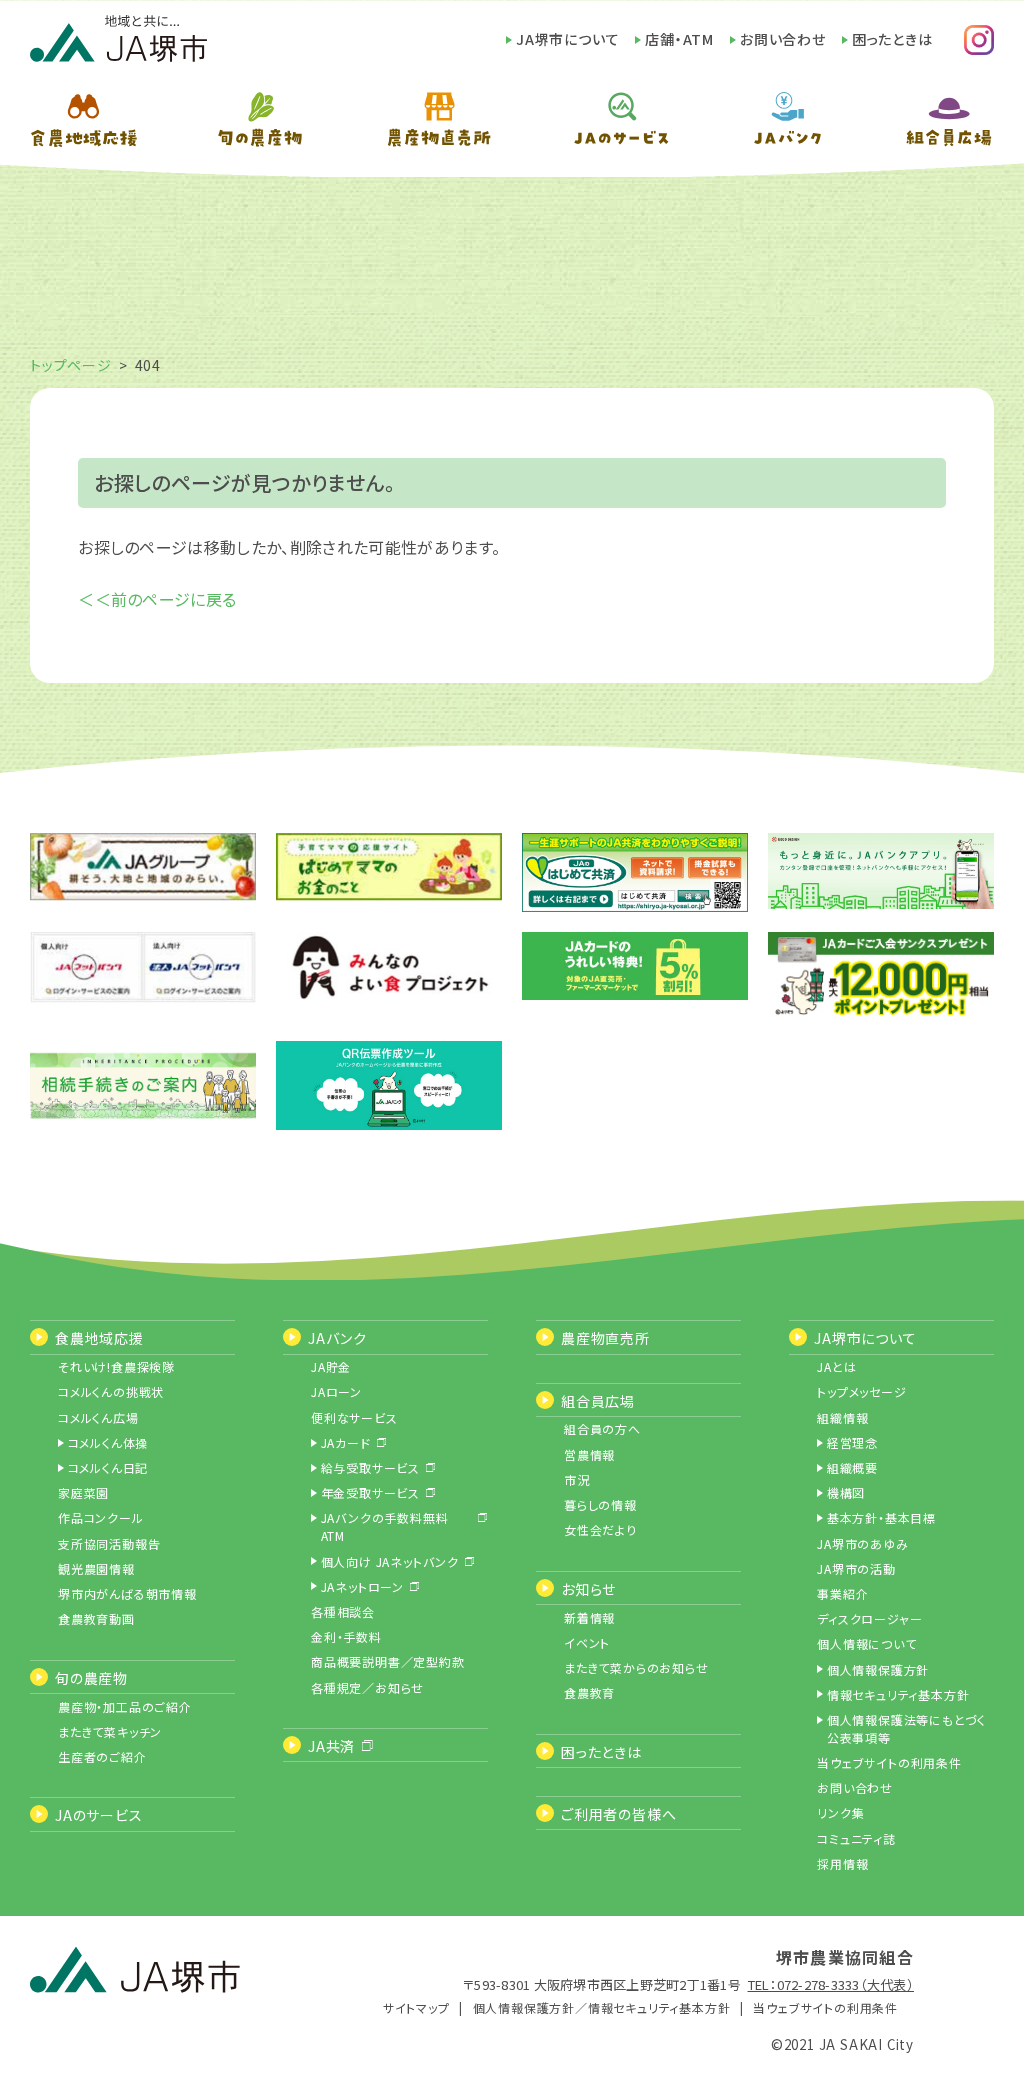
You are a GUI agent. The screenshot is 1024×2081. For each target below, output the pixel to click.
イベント (587, 1642)
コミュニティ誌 (856, 1838)
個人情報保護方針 (878, 1669)
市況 (577, 1479)
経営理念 (852, 1442)
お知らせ (588, 1589)
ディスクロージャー (869, 1618)
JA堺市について (567, 39)
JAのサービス (99, 1815)
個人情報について (866, 1643)
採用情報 (842, 1863)
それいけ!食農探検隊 (116, 1366)
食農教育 (589, 1692)
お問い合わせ (783, 39)
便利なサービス (354, 1417)
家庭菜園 (83, 1492)
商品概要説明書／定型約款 (388, 1661)
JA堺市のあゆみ (862, 1543)
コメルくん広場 (98, 1417)
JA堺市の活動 (856, 1568)
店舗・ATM (679, 39)
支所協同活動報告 (109, 1543)
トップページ (71, 365)
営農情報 (589, 1454)
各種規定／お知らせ (367, 1687)
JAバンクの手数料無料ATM (385, 1526)
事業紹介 (842, 1593)
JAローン (336, 1391)
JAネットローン (362, 1586)
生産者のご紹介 (102, 1756)
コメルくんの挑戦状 (111, 1391)
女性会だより (600, 1529)
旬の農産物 (91, 1678)
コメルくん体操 (108, 1442)
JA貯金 (331, 1366)
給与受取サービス (370, 1467)
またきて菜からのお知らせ (636, 1667)
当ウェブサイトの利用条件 (889, 1762)
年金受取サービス (370, 1492)
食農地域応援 (99, 1338)
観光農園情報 (96, 1568)
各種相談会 (343, 1611)
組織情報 (842, 1417)
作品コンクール (101, 1517)
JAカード (346, 1442)
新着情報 (589, 1617)
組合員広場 (598, 1401)
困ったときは (892, 39)
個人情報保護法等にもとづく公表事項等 (906, 1728)
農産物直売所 (605, 1338)
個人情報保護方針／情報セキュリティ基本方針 (602, 2007)
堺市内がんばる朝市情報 (127, 1593)
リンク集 (840, 1812)
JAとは (836, 1366)
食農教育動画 (96, 1618)
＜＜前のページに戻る (157, 599)
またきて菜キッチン (110, 1731)
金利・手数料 (346, 1636)
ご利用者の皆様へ (618, 1814)
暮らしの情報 (600, 1504)
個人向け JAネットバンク (390, 1561)
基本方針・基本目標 (881, 1517)
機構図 (846, 1492)
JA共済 (331, 1746)
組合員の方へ (602, 1428)
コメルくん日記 (108, 1467)
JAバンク (337, 1338)
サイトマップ (416, 2007)
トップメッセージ (861, 1391)
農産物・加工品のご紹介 (125, 1706)
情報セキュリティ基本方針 (898, 1694)
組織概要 (852, 1467)
